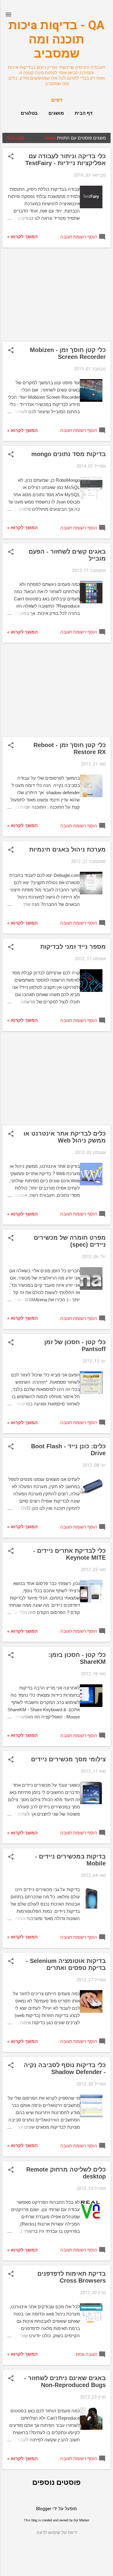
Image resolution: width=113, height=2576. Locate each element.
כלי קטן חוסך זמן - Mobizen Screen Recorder (68, 353)
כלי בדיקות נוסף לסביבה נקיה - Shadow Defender (65, 2068)
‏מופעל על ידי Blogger (56, 2509)
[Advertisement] (56, 295)
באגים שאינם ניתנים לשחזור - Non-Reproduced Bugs (65, 2381)
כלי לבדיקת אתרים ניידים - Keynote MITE (69, 1554)
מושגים (56, 113)
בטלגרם (29, 113)
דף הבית (84, 113)
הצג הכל (16, 138)
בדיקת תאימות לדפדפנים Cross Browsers (72, 2277)
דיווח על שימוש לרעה (57, 2533)
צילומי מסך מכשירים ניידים (68, 1759)
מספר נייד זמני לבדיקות (73, 947)
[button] (11, 157)
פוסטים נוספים (56, 2482)
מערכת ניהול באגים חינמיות (67, 849)
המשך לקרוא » (22, 237)
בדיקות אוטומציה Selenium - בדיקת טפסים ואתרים (66, 1964)
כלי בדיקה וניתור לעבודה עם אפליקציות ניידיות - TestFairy (66, 160)
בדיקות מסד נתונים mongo (69, 454)
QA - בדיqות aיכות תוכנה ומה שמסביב (56, 39)
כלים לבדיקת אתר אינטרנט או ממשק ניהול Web (65, 1137)
